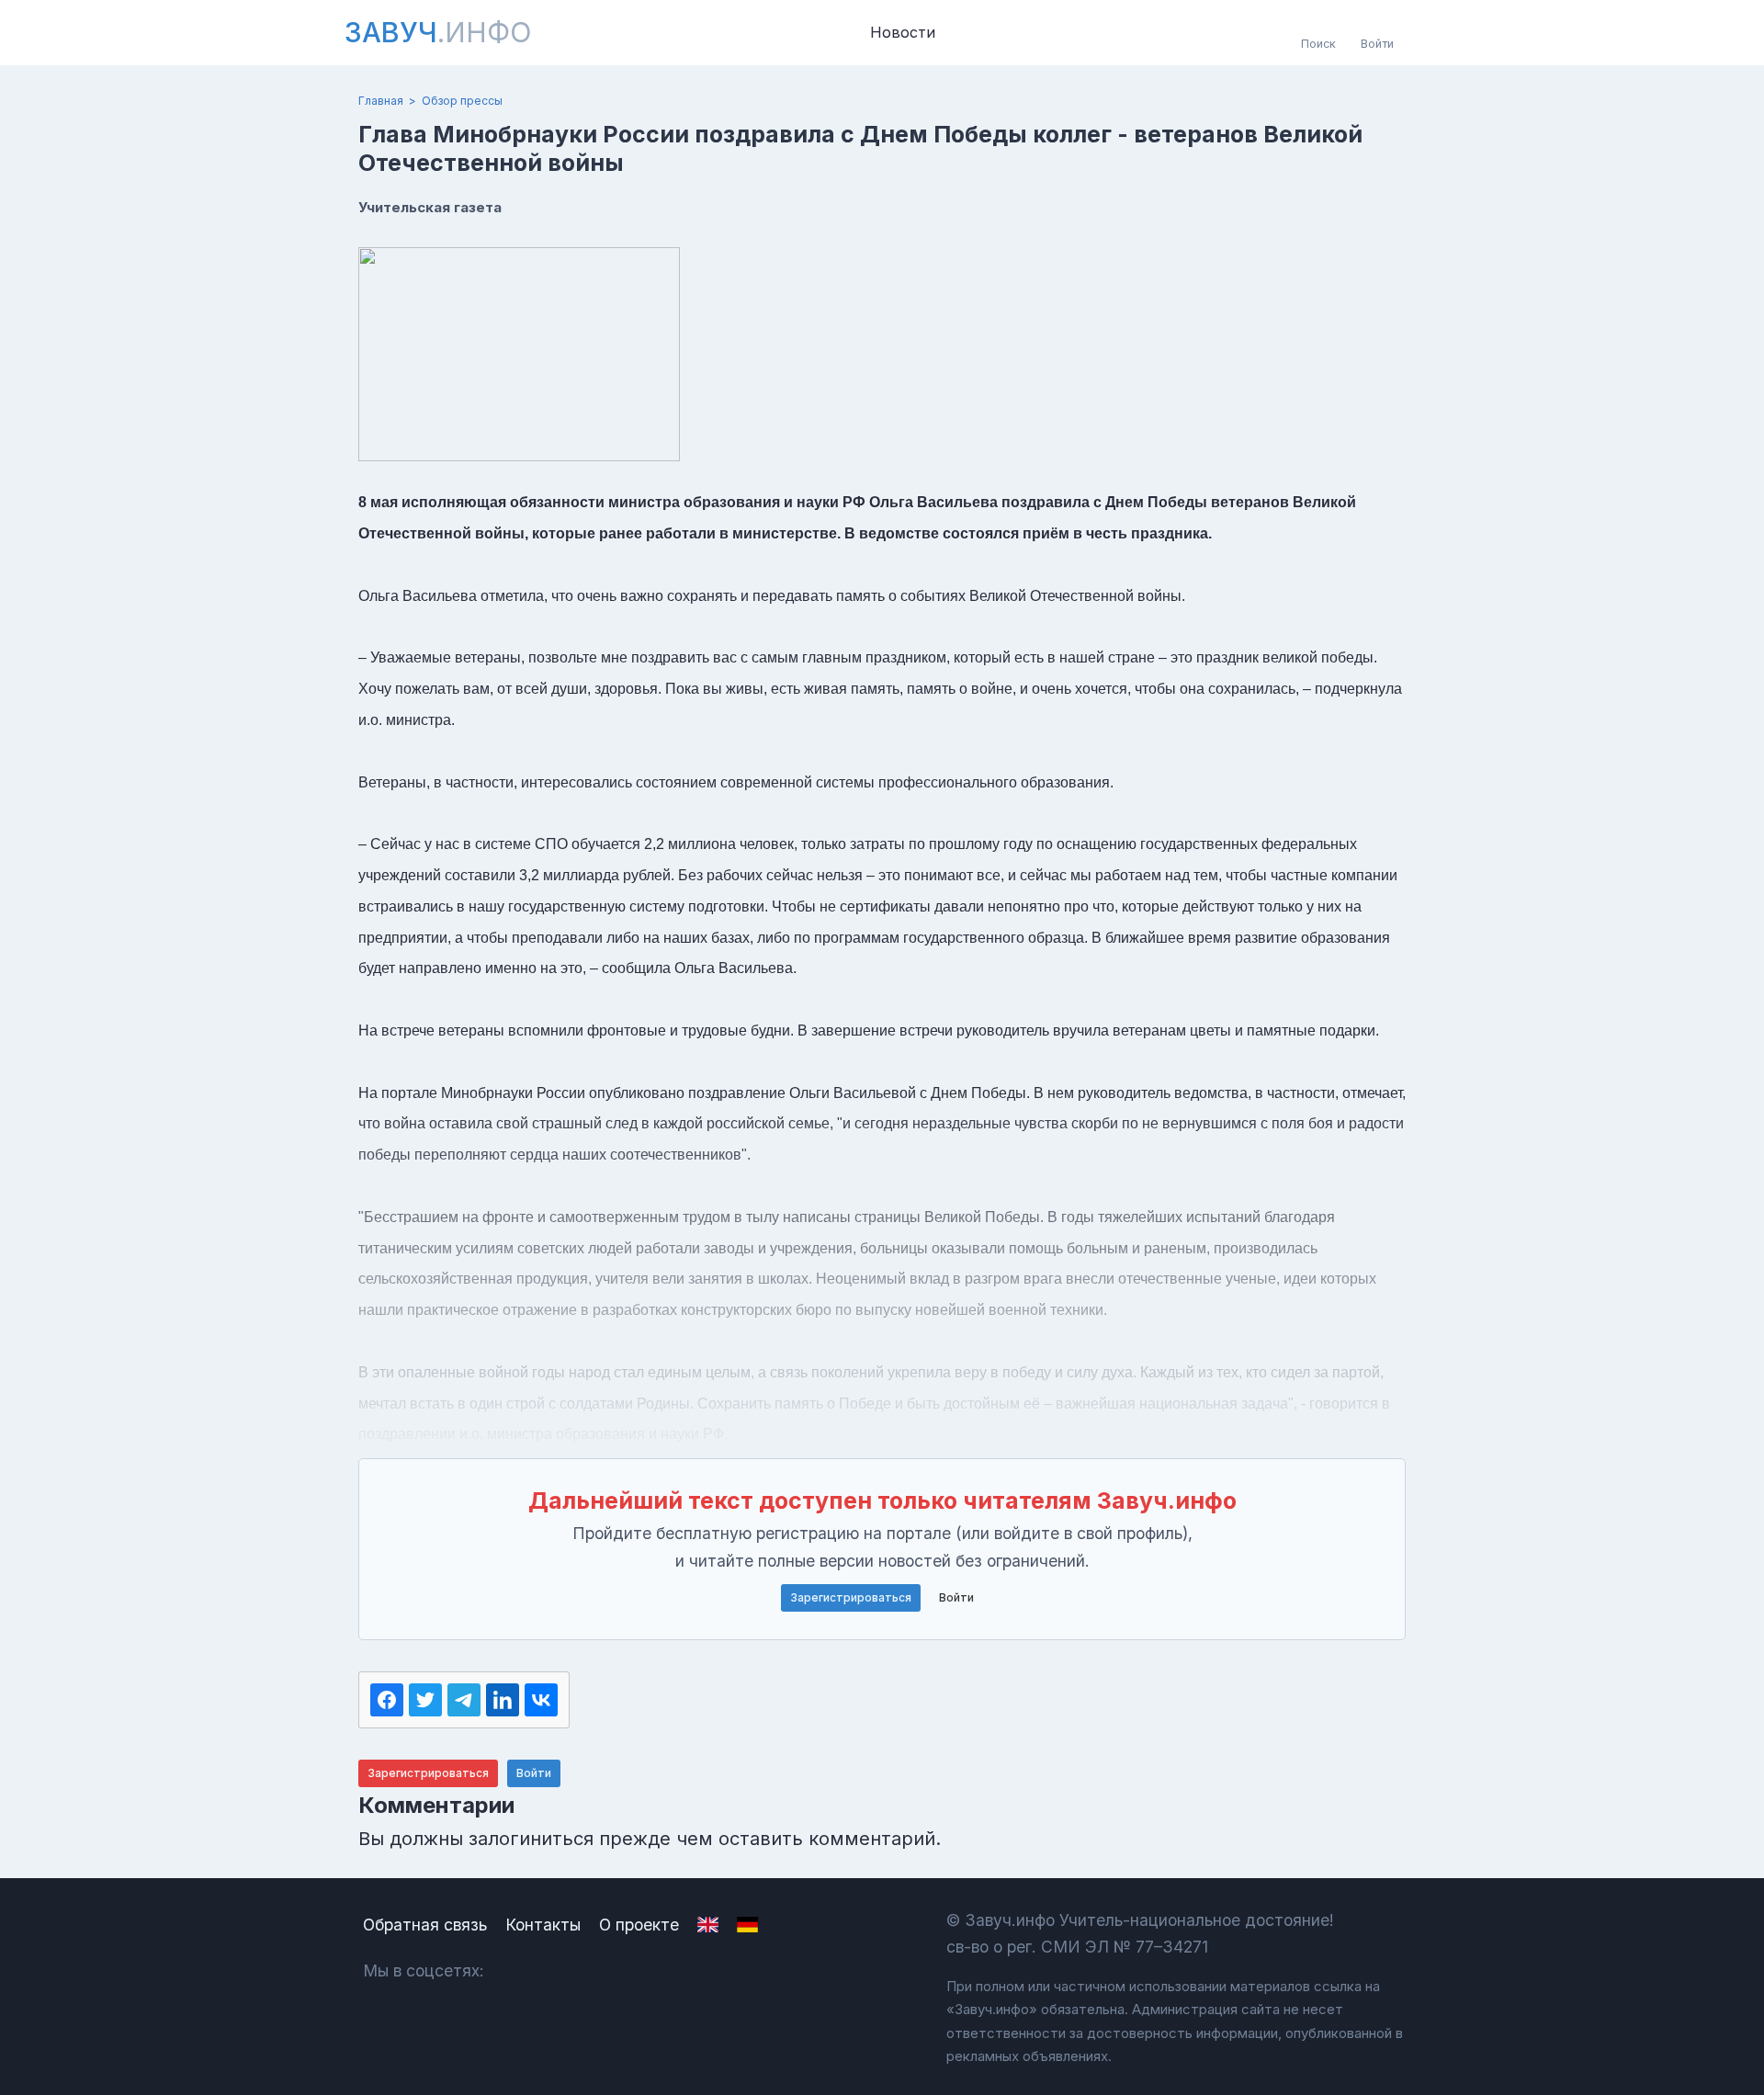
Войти (956, 1597)
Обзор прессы (462, 101)
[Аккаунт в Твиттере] (615, 1970)
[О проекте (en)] (708, 1925)
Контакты (543, 1925)
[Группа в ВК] (518, 1970)
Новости (903, 32)
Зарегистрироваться (851, 1597)
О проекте (639, 1925)
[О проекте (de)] (747, 1925)
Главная (381, 101)
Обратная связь (425, 1925)
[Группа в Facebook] (566, 1970)
